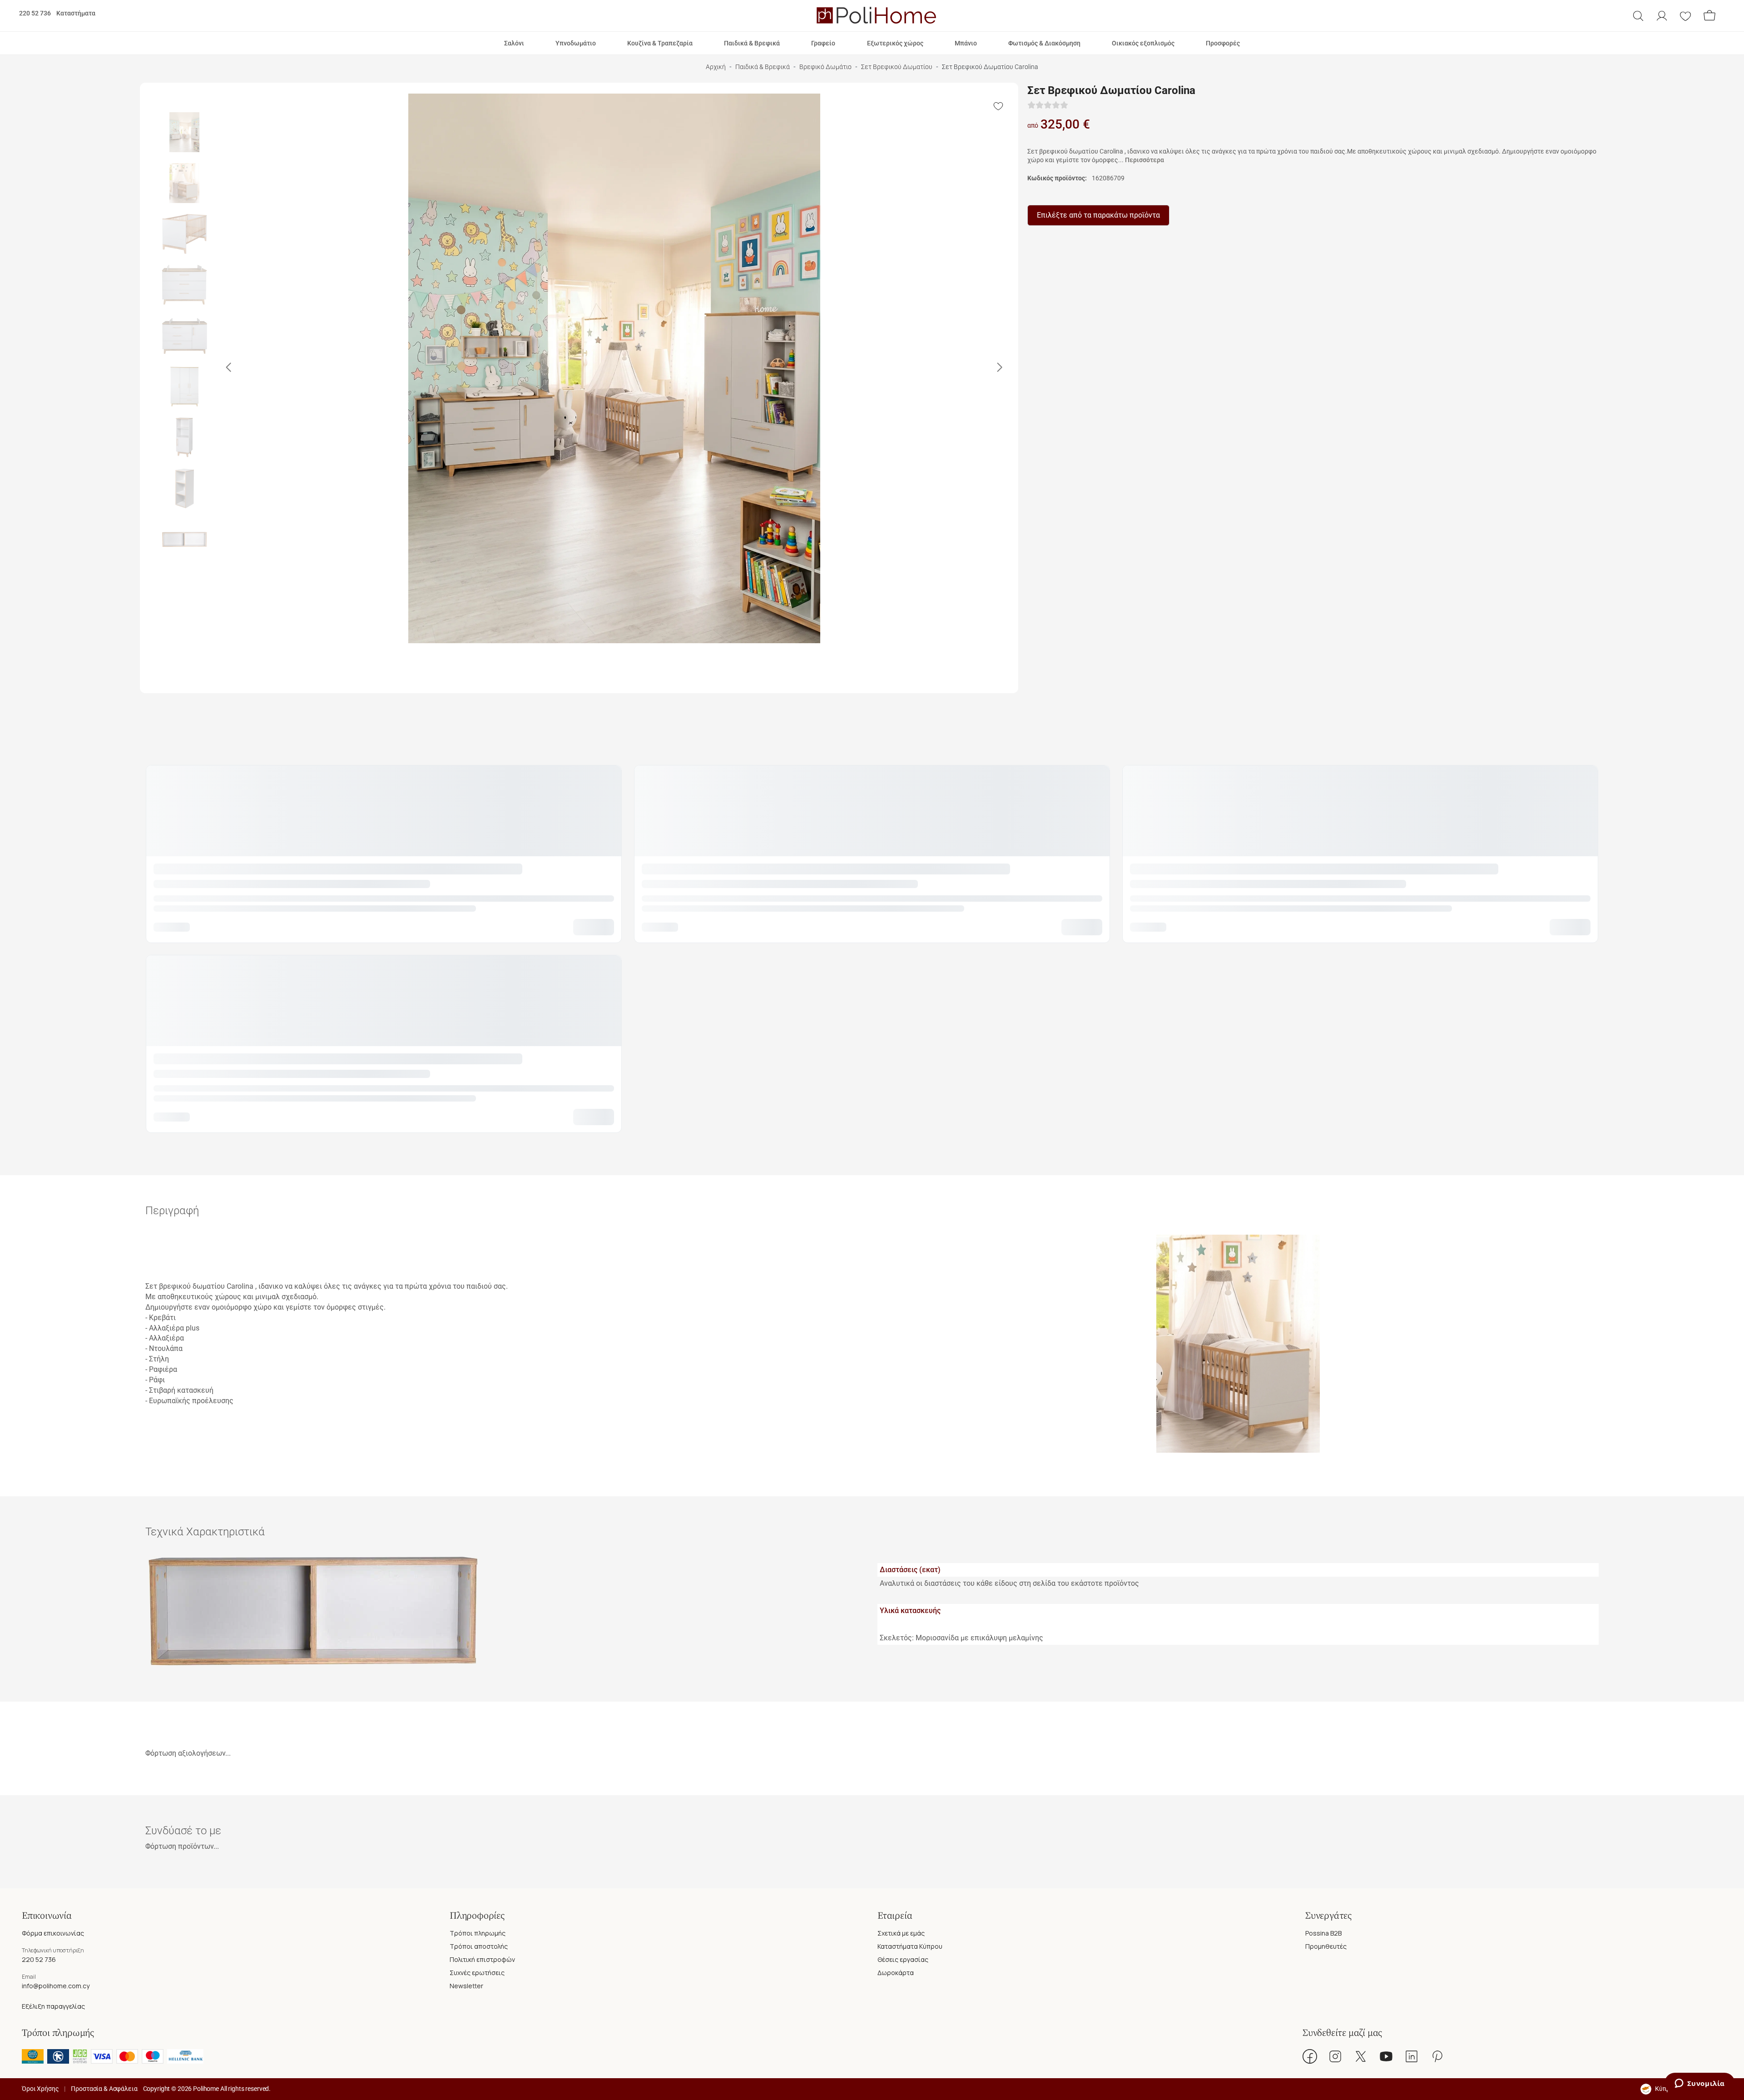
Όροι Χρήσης (40, 2089)
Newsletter (466, 1986)
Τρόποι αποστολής (479, 1946)
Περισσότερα (1144, 160)
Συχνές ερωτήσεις (477, 1973)
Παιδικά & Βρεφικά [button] (752, 43)
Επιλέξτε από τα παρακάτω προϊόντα (1098, 215)
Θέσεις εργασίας (903, 1959)
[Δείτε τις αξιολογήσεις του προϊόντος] (1048, 105)
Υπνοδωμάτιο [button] (576, 43)
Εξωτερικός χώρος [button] (895, 43)
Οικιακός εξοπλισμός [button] (1143, 43)
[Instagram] (1335, 2056)
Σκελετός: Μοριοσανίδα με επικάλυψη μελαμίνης (961, 1638)
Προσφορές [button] (1223, 43)
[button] (1638, 16)
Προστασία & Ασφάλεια (104, 2089)
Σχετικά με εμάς (901, 1933)
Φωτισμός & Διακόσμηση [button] (1044, 43)
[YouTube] (1386, 2056)
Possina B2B (1323, 1933)
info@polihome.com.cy (56, 1986)
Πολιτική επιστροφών (482, 1959)
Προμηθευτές (1326, 1946)
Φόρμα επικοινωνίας (53, 1933)
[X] (1361, 2056)
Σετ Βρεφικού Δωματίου (897, 67)
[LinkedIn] (1412, 2056)
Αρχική (716, 67)
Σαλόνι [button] (514, 43)
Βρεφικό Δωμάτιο (825, 67)
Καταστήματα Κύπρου (910, 1946)
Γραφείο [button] (823, 43)
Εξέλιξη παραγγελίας (53, 2006)
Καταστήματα (76, 13)
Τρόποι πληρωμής (478, 1933)
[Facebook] (1310, 2056)
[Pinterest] (1437, 2056)
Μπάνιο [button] (966, 43)
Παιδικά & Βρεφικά (763, 67)
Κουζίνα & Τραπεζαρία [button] (660, 43)
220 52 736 (35, 13)
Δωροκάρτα (896, 1973)
